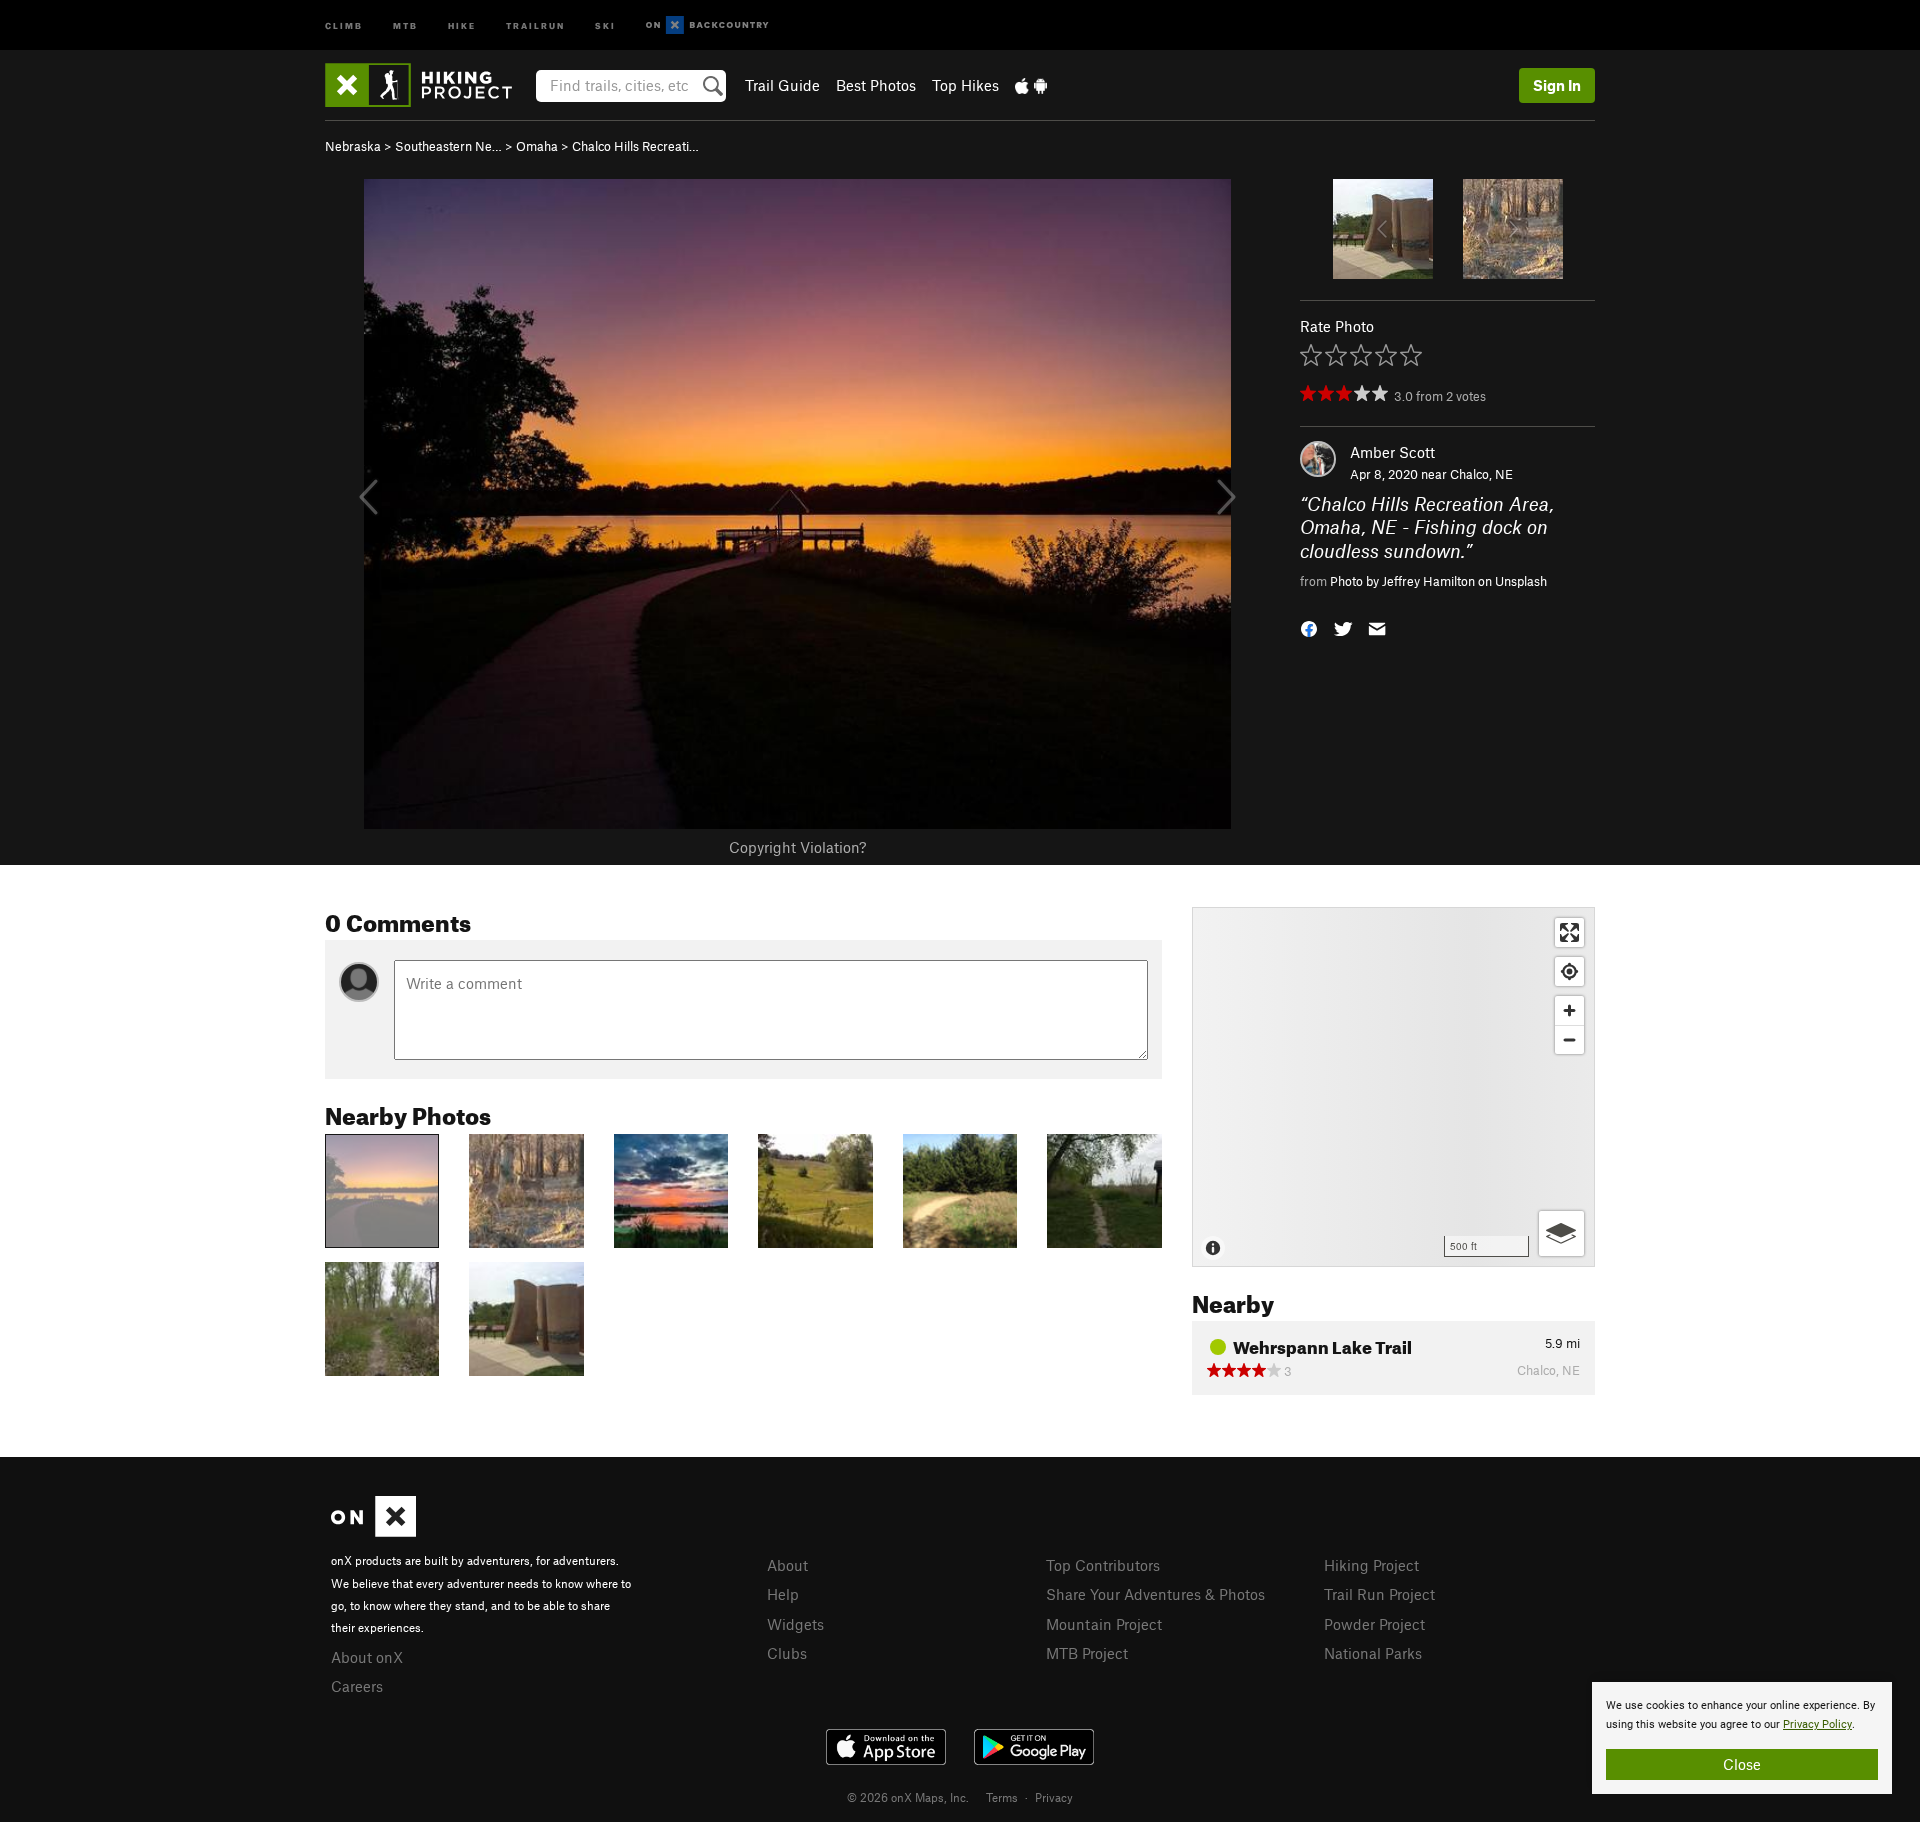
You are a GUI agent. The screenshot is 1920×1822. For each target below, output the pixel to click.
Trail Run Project (1379, 1594)
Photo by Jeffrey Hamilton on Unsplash (1438, 581)
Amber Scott (1392, 452)
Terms (1002, 1797)
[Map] (1393, 1087)
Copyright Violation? (797, 847)
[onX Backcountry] (707, 25)
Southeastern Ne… (448, 146)
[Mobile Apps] (1031, 85)
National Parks (1373, 1653)
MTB (405, 24)
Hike (462, 24)
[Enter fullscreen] (1569, 932)
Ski (605, 24)
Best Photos (876, 85)
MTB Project (1087, 1653)
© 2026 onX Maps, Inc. (908, 1797)
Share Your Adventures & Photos (1155, 1594)
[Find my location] (1569, 971)
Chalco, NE (1481, 474)
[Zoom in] (1569, 1010)
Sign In (1557, 85)
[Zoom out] (1569, 1039)
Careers (357, 1686)
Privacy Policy (1817, 1724)
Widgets (795, 1624)
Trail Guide (782, 85)
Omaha (537, 146)
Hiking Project (1371, 1565)
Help (783, 1594)
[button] (1309, 626)
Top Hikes (965, 85)
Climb (344, 24)
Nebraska (353, 146)
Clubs (787, 1653)
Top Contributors (1103, 1565)
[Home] (428, 85)
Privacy (1054, 1797)
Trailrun (535, 24)
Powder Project (1374, 1624)
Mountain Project (1104, 1624)
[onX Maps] (373, 1531)
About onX (367, 1657)
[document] (1742, 1738)
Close (1742, 1764)
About (787, 1565)
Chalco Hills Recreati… (635, 146)
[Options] (1561, 1233)
